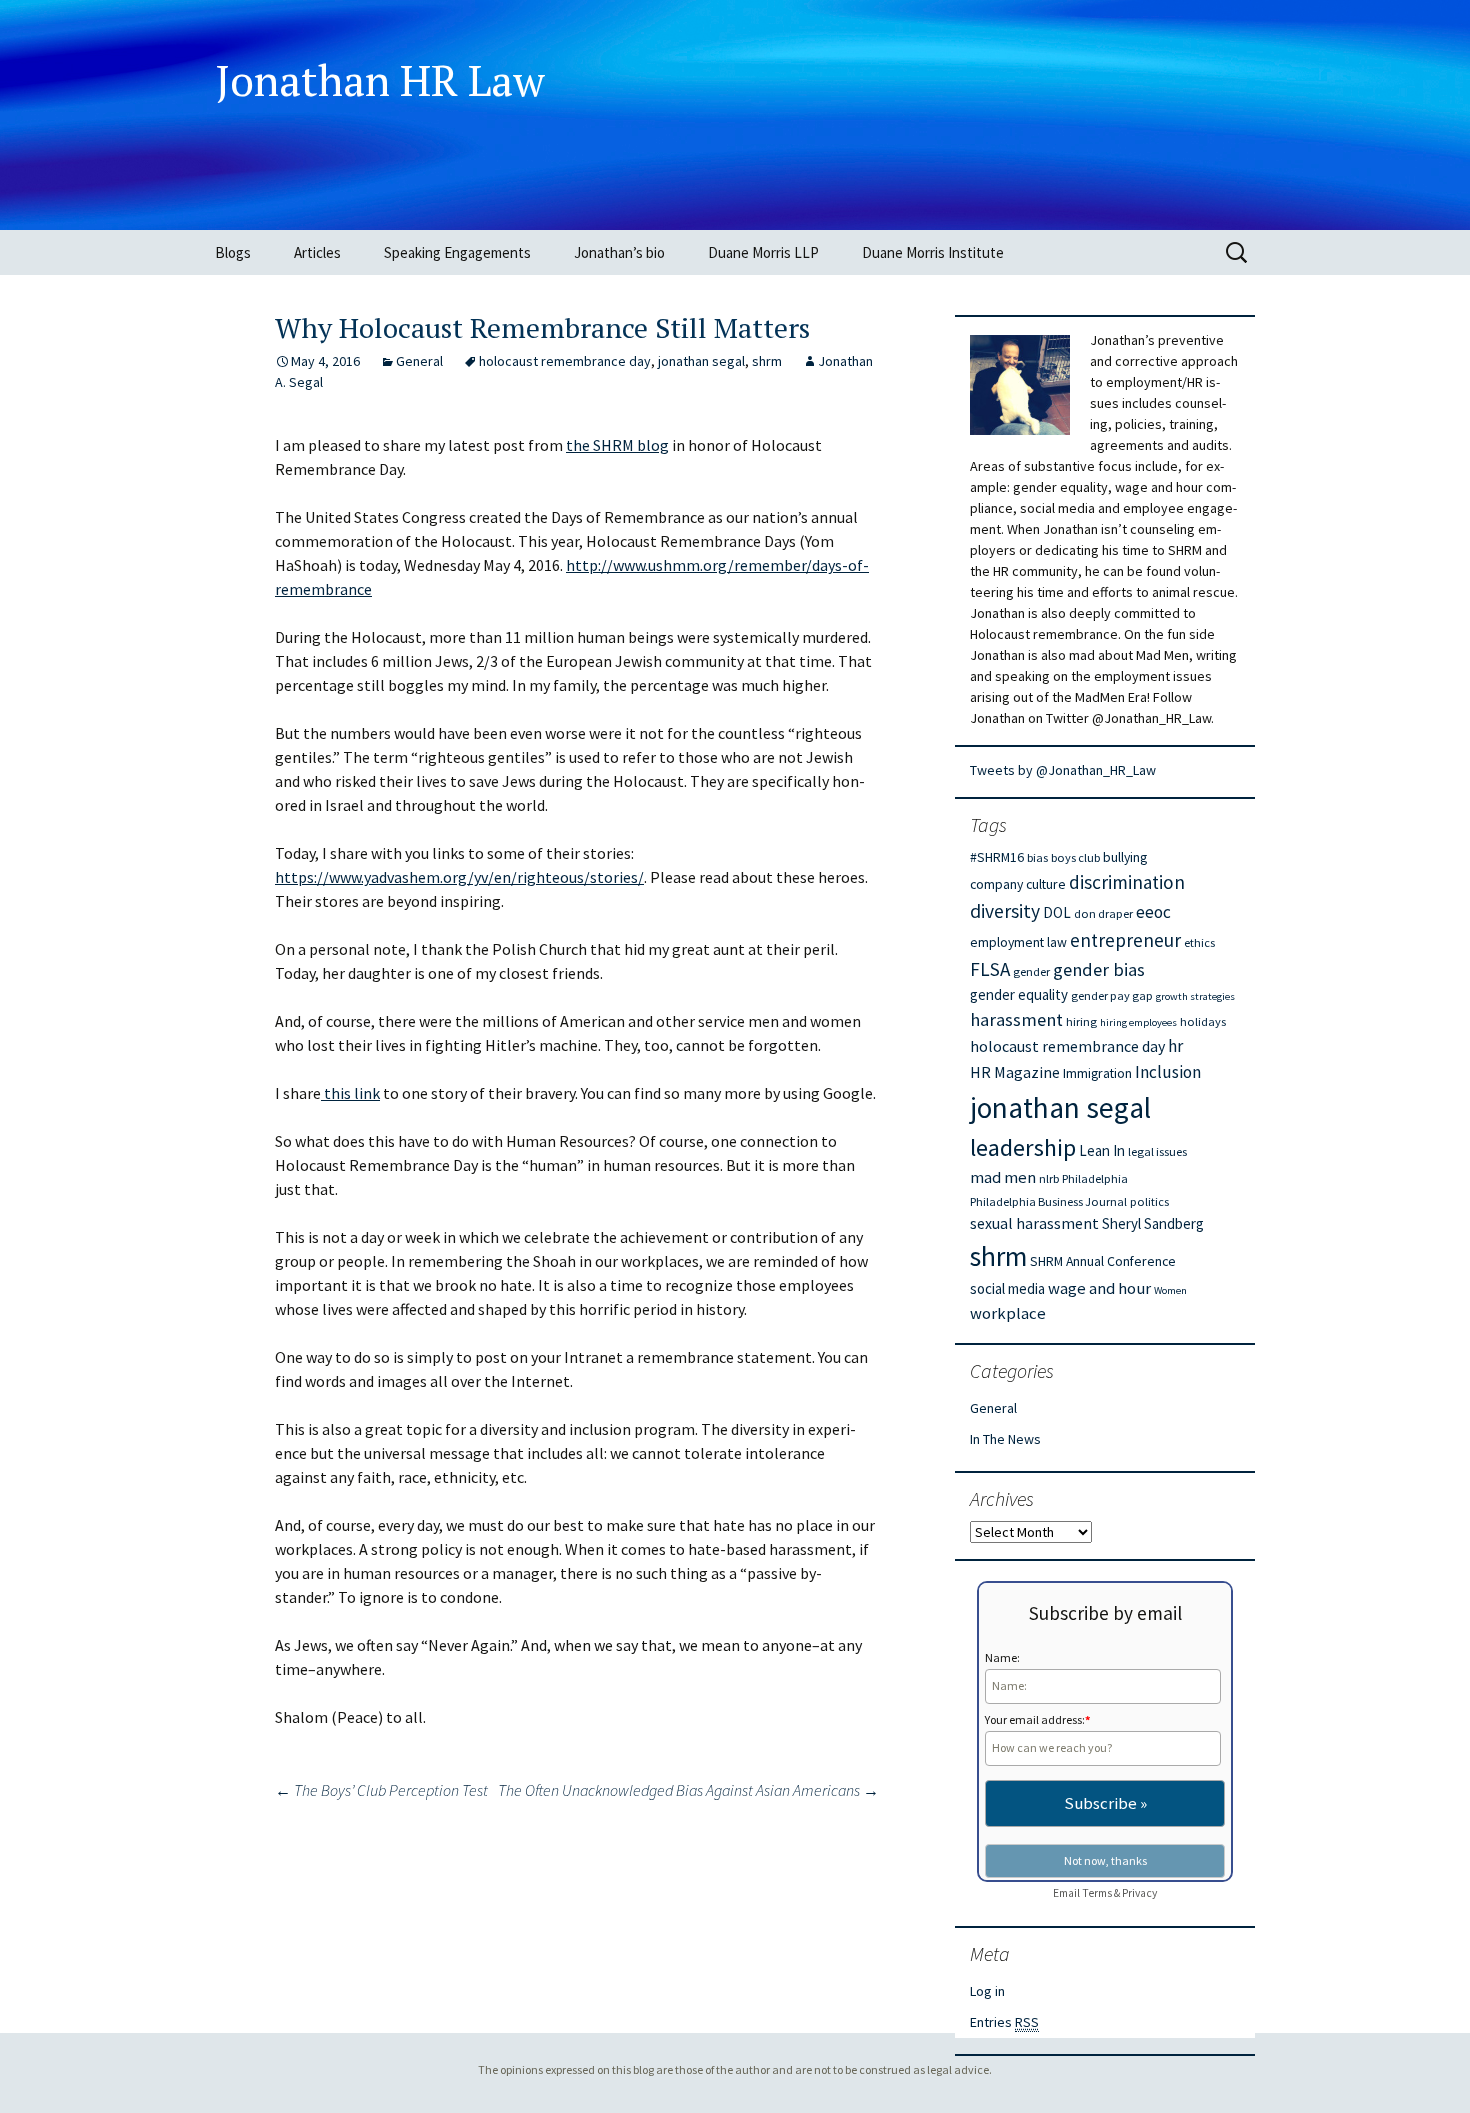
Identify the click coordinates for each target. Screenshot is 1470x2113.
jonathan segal (701, 361)
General (419, 361)
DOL (1057, 912)
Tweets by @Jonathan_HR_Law (1063, 770)
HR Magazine (1015, 1072)
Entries (1004, 2022)
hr (1175, 1046)
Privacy (1139, 1893)
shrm (767, 361)
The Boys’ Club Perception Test (381, 1790)
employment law (1018, 942)
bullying (1125, 857)
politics (1149, 1201)
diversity (1005, 911)
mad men (1003, 1177)
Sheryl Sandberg (1153, 1223)
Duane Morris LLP (763, 252)
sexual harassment (1034, 1223)
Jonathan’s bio (619, 252)
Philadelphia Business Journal (1048, 1201)
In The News (1005, 1439)
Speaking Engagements (457, 252)
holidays (1203, 1021)
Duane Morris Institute (933, 252)
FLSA (990, 969)
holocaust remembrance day (565, 361)
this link (350, 1093)
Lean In (1102, 1150)
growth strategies (1195, 996)
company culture (1018, 884)
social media (1007, 1288)
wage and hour (1099, 1288)
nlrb (1049, 1178)
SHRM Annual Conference (1103, 1261)
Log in (987, 1991)
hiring (1081, 1021)
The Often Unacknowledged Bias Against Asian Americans (688, 1790)
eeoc (1153, 912)
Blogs (233, 252)
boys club (1075, 857)
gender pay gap (1112, 995)
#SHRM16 (997, 857)
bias (1037, 857)
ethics (1199, 942)
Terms (1097, 1893)
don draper (1103, 913)
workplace (1008, 1313)
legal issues (1157, 1151)
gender (1031, 971)
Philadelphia (1095, 1178)
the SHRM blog (617, 445)
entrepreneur (1125, 940)
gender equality (1019, 994)
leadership (1023, 1147)
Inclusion (1168, 1072)
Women (1170, 1290)
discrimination (1127, 882)
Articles (317, 252)
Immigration (1097, 1073)
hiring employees (1138, 1022)
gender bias (1099, 969)
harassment (1016, 1019)
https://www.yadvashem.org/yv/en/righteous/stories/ (459, 877)
